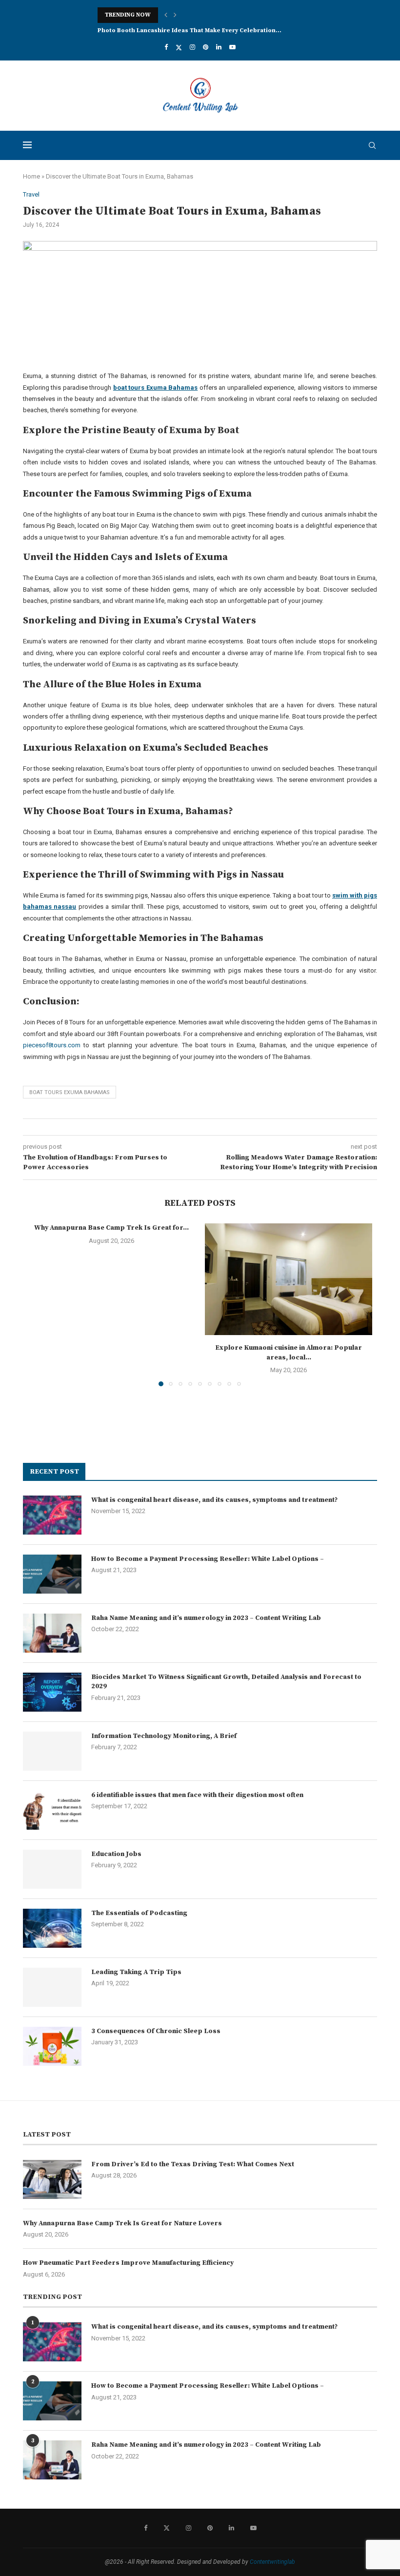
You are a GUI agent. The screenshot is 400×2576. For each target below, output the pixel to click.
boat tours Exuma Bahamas (70, 1092)
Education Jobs (116, 1854)
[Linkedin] (219, 47)
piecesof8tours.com (52, 1045)
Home (31, 176)
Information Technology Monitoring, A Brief (164, 1736)
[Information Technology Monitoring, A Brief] (52, 1751)
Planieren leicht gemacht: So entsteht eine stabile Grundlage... (194, 15)
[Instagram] (192, 47)
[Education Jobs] (52, 1869)
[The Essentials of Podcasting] (52, 1928)
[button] (166, 15)
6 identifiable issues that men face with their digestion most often (197, 1795)
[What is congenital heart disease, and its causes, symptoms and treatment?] (52, 1515)
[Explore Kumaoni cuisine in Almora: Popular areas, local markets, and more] (289, 1279)
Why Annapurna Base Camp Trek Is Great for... (111, 1228)
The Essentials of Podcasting (139, 1913)
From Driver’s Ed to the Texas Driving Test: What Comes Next (193, 2164)
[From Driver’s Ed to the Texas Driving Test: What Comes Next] (52, 2179)
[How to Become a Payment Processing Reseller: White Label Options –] (52, 1574)
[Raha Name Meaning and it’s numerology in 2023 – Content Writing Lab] (52, 1633)
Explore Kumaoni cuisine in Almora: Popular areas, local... (289, 1353)
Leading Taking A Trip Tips (136, 1972)
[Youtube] (232, 47)
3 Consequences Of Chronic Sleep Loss (156, 2031)
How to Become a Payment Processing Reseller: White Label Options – (208, 1559)
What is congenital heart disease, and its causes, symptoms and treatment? (214, 1500)
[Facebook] (166, 47)
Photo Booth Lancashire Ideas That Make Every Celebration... (190, 30)
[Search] (372, 145)
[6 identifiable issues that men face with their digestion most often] (52, 1810)
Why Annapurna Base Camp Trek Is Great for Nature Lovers (122, 2223)
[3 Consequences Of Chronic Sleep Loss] (52, 2046)
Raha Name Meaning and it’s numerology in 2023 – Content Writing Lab (206, 1618)
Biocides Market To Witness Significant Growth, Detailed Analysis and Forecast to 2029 (226, 1682)
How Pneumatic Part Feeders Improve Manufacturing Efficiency (128, 2263)
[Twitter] (179, 47)
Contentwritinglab (272, 2562)
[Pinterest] (206, 47)
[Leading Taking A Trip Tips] (52, 1987)
